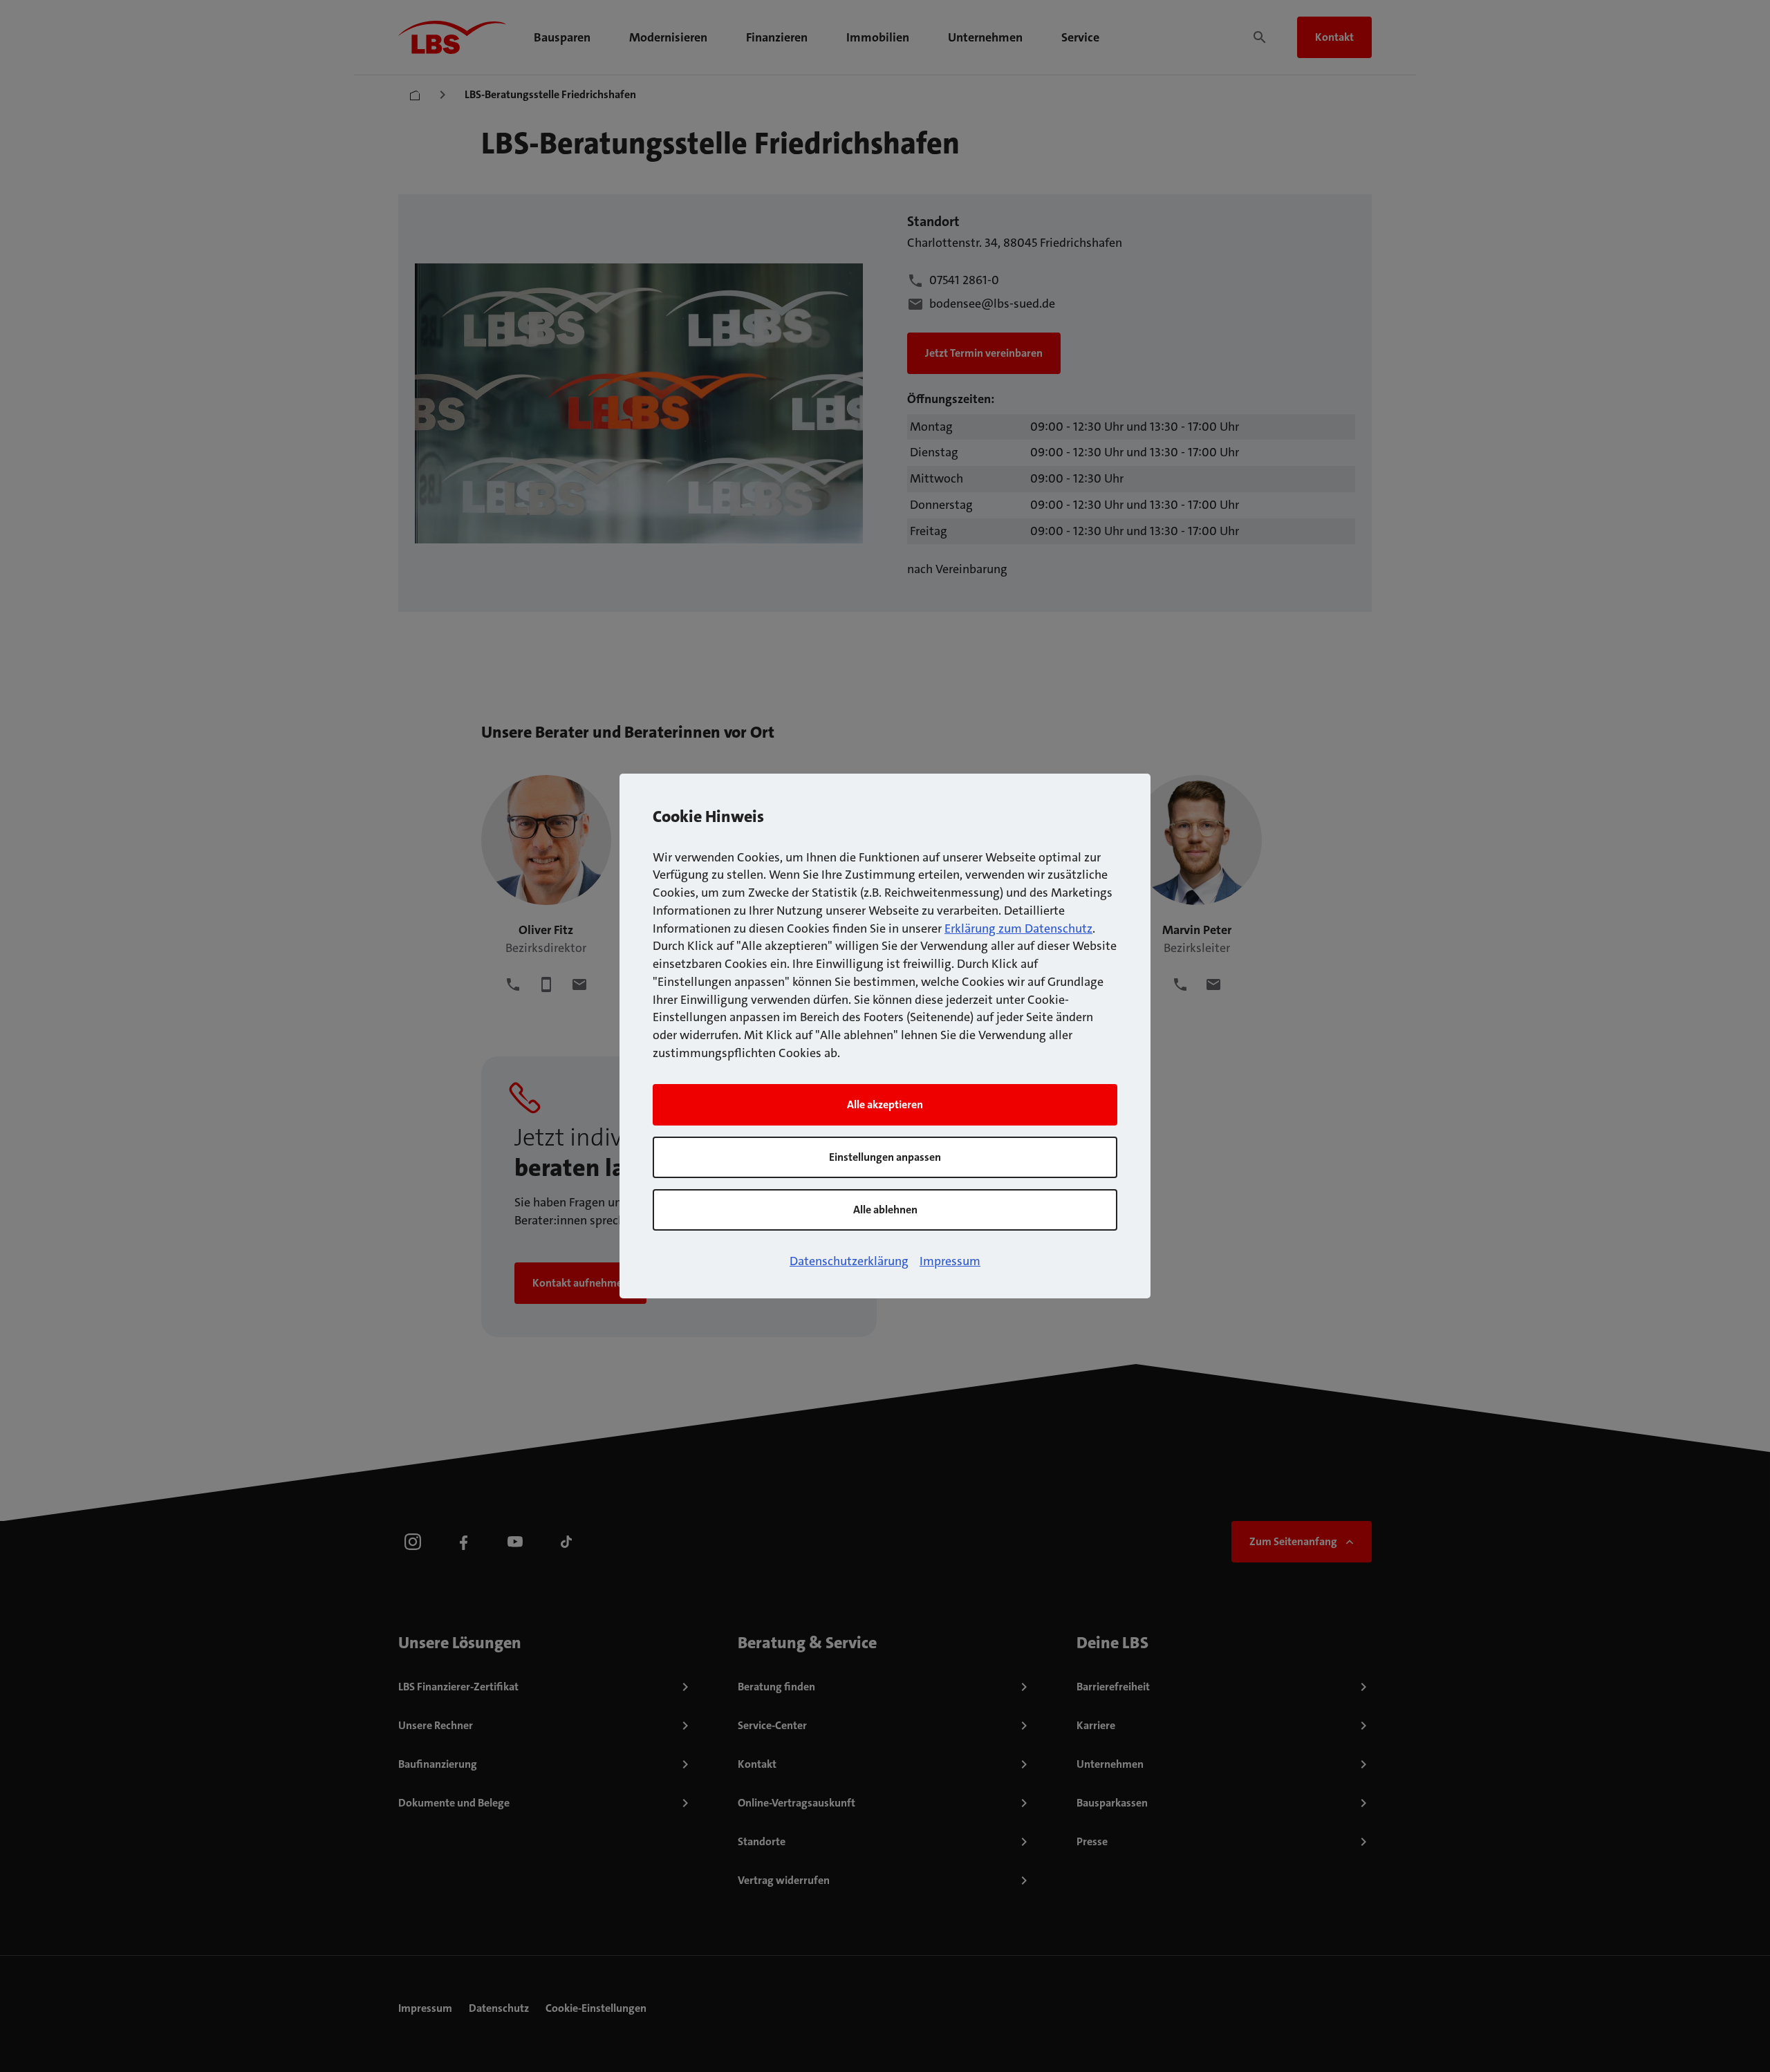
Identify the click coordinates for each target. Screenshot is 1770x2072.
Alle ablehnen (885, 1210)
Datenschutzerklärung (849, 1261)
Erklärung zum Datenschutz (1018, 928)
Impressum (950, 1261)
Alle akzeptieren (885, 1104)
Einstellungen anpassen (885, 1157)
